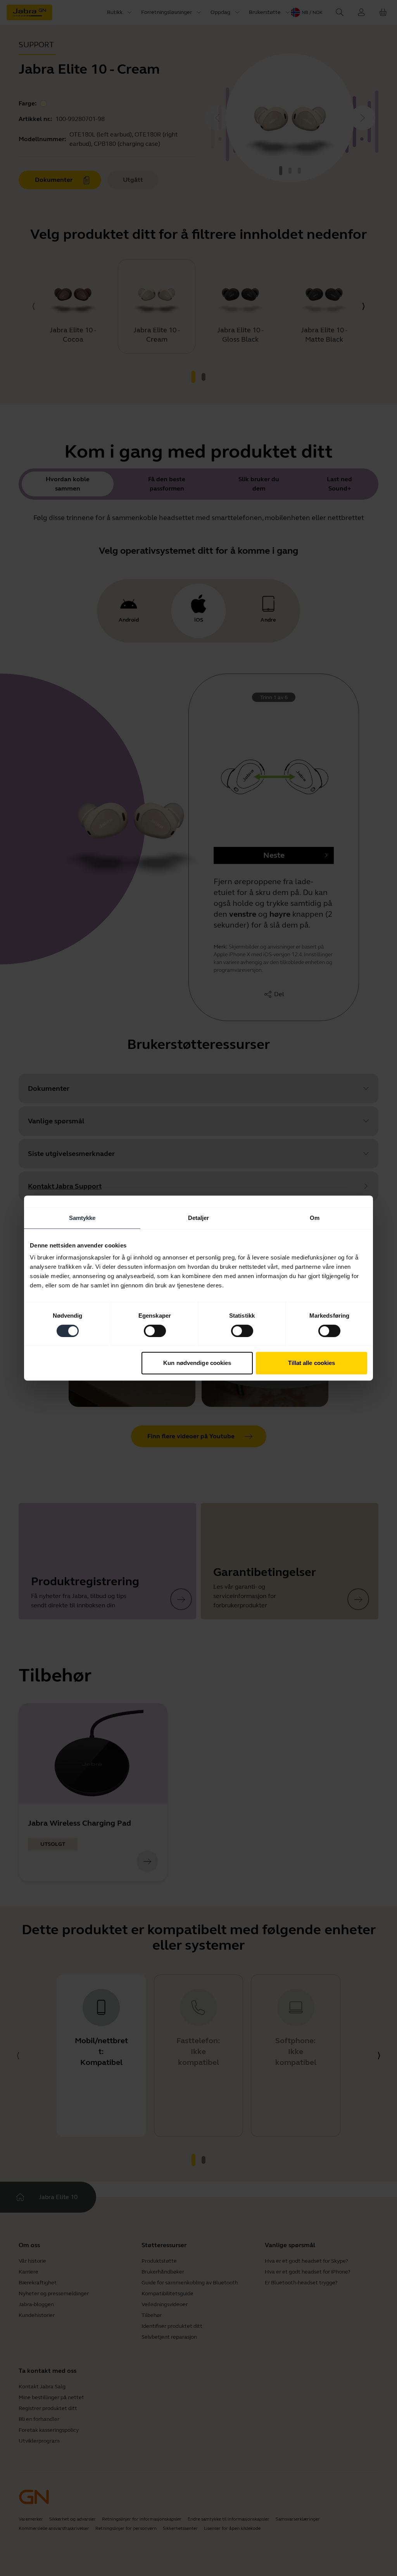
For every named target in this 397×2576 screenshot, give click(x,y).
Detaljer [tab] (199, 1218)
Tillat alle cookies (312, 1363)
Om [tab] (315, 1218)
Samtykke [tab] (82, 1218)
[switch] (155, 1331)
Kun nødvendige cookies (197, 1363)
